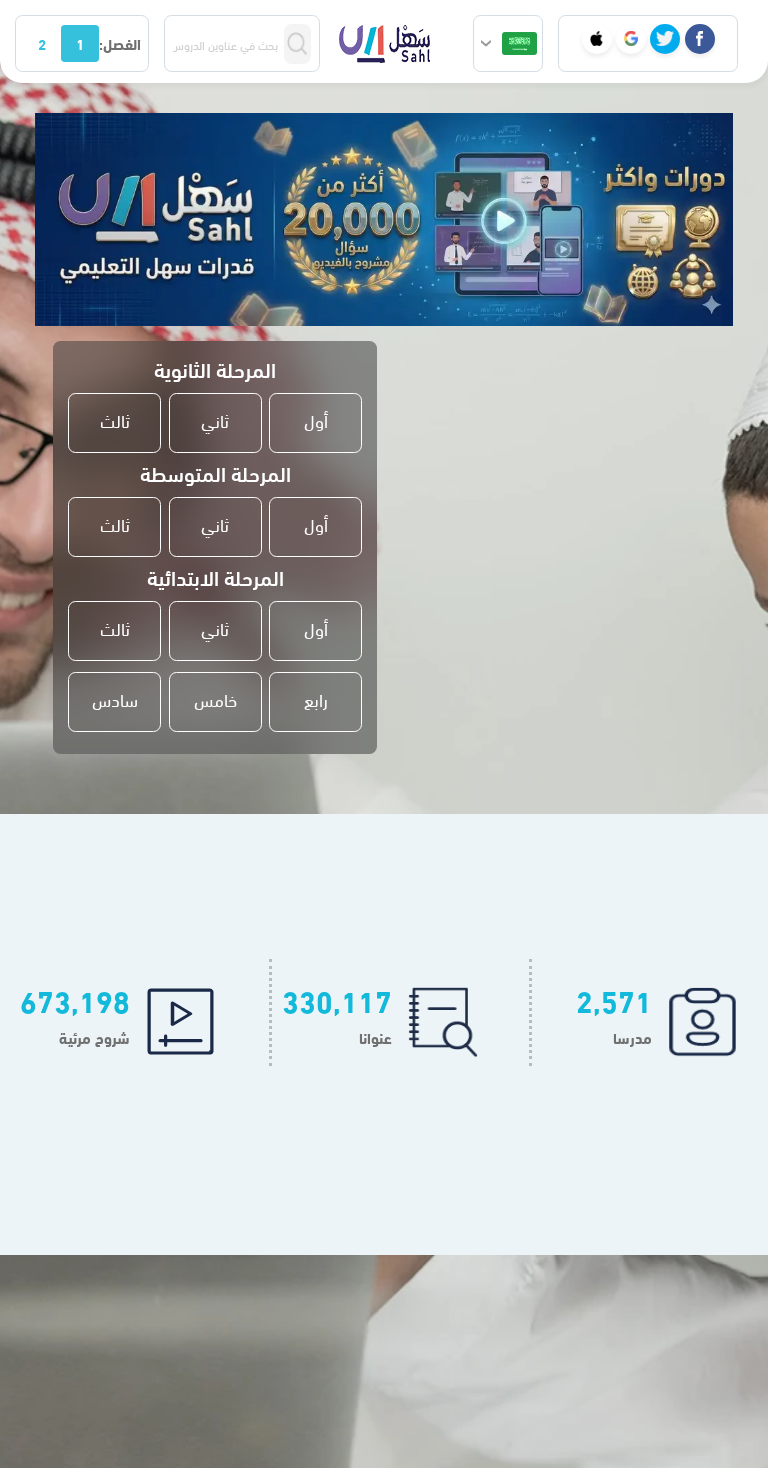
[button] (508, 43)
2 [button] (42, 43)
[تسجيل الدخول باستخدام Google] (631, 39)
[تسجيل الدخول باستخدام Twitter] (665, 39)
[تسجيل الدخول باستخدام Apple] (597, 39)
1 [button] (80, 43)
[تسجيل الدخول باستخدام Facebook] (700, 39)
